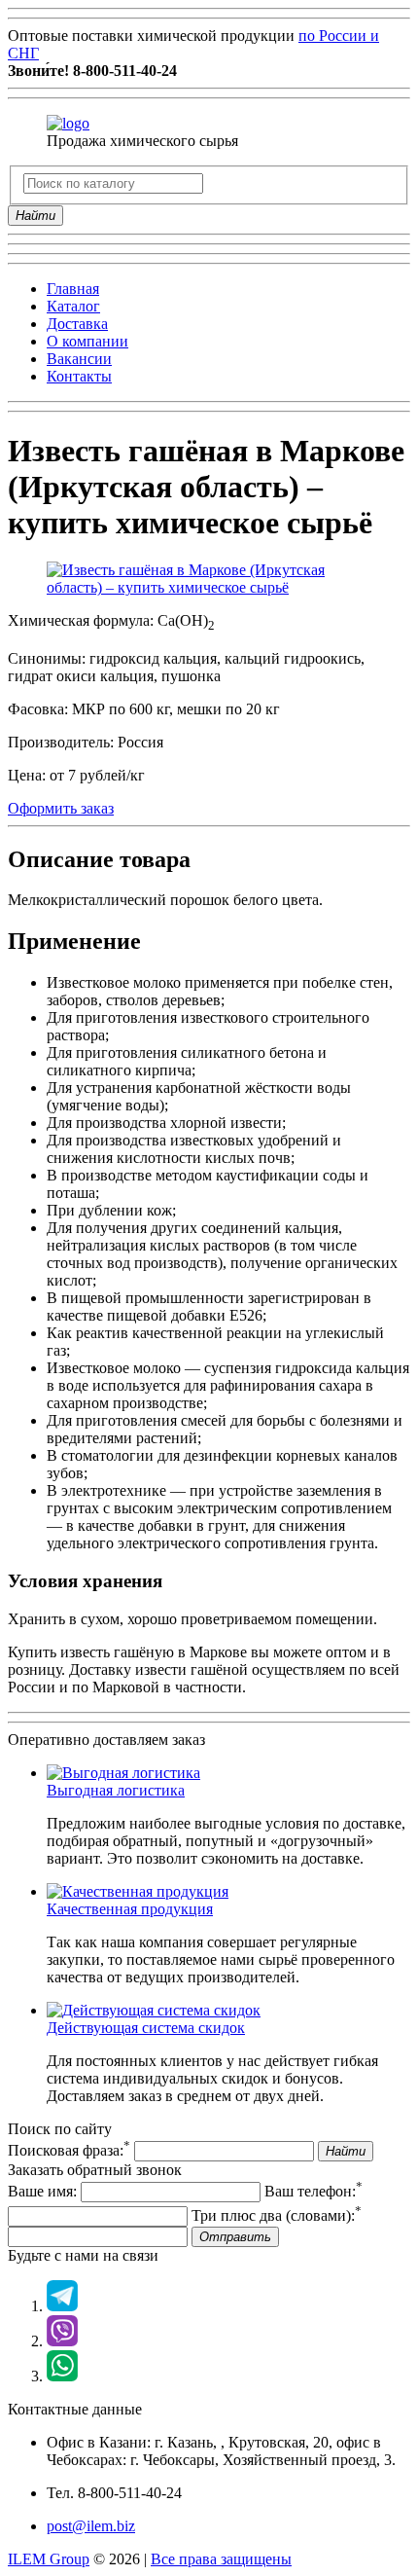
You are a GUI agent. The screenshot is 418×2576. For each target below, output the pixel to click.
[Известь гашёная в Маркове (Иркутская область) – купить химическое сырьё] (209, 587)
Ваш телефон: (313, 2191)
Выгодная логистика (116, 1790)
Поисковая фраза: (69, 2150)
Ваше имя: (42, 2191)
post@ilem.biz (91, 2526)
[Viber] (62, 2341)
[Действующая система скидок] (154, 2010)
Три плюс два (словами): (277, 2215)
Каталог (73, 306)
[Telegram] (62, 2306)
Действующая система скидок (146, 2028)
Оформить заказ (61, 808)
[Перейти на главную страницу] (68, 123)
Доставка (77, 324)
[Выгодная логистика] (123, 1773)
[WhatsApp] (62, 2376)
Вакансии (79, 359)
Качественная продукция (130, 1909)
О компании (87, 341)
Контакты (79, 376)
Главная (73, 289)
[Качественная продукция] (138, 1891)
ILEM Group (49, 2559)
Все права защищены (221, 2559)
